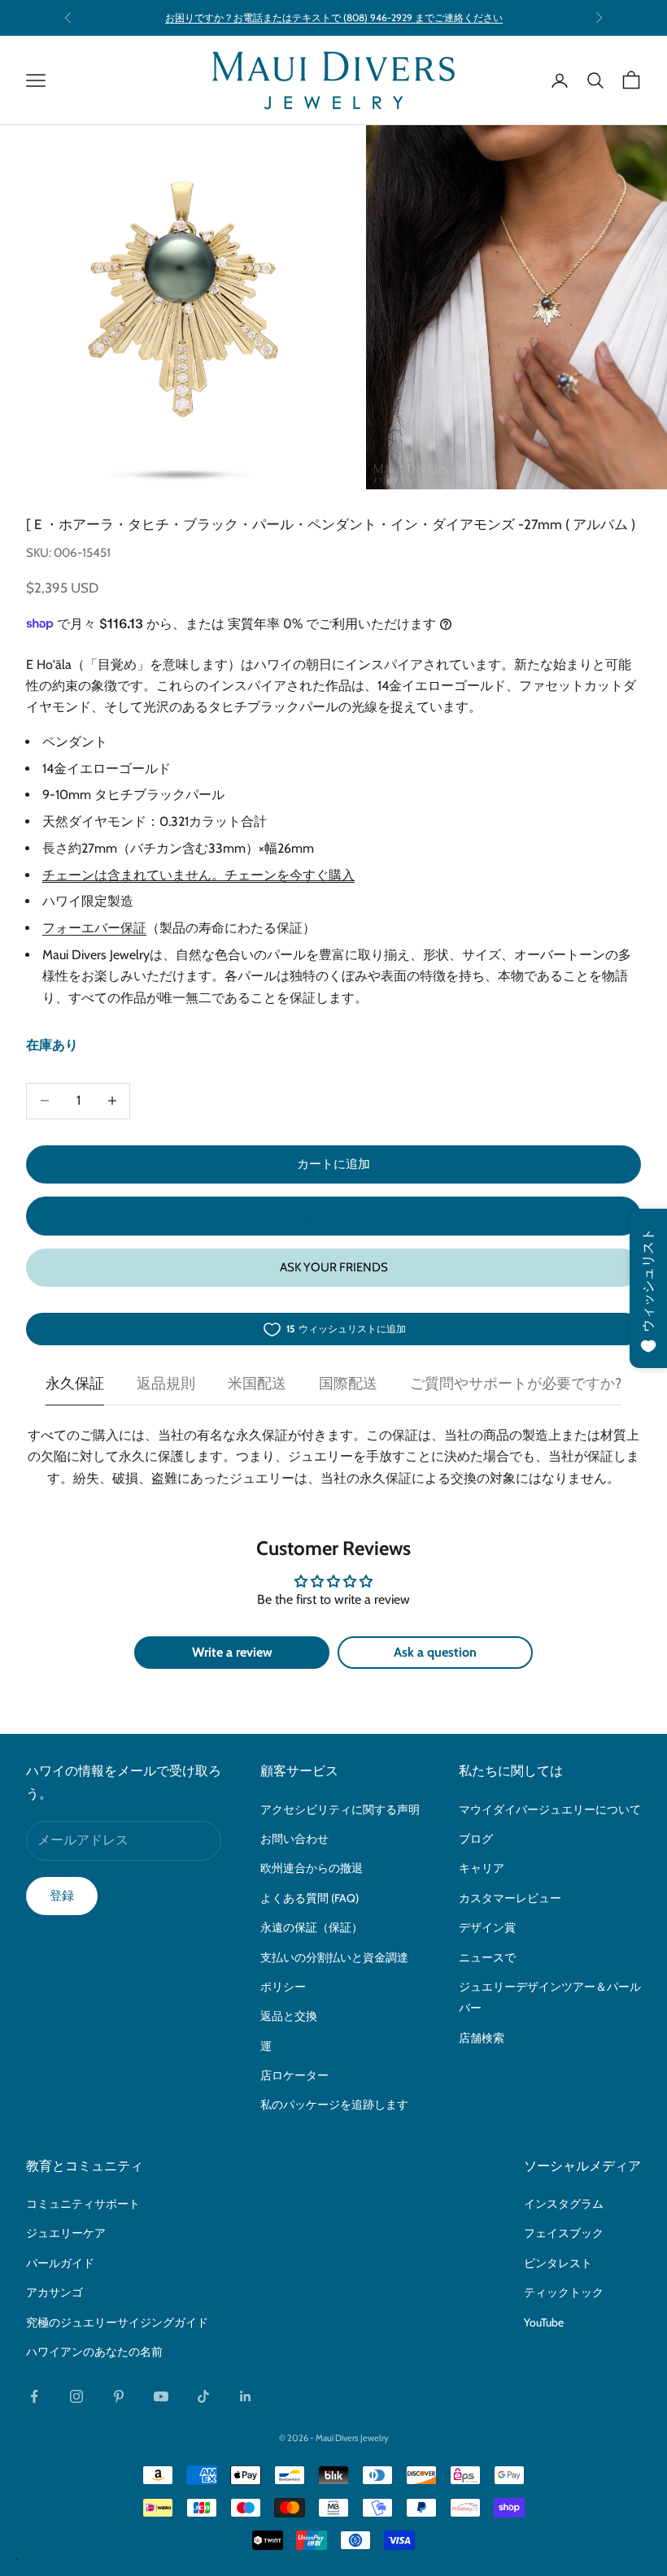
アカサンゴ (54, 2292)
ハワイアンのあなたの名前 (94, 2352)
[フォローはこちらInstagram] (76, 2396)
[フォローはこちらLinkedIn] (246, 2396)
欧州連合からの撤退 (312, 1868)
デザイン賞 (487, 1927)
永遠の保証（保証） (312, 1927)
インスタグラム (564, 2204)
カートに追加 (333, 1164)
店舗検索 (482, 2038)
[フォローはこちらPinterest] (119, 2396)
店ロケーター (294, 2075)
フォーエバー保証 (94, 928)
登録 (62, 1896)
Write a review (232, 1652)
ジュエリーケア (66, 2233)
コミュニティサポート (83, 2204)
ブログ (476, 1839)
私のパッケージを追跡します (334, 2105)
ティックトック (564, 2292)
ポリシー (283, 1987)
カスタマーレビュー (510, 1898)
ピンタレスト (558, 2263)
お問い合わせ (294, 1839)
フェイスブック (564, 2233)
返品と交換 (289, 2016)
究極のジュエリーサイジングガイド (117, 2322)
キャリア (482, 1868)
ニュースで (487, 1957)
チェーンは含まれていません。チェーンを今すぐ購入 (198, 875)
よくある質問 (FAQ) (310, 1898)
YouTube (544, 2322)
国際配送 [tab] (348, 1384)
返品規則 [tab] (166, 1384)
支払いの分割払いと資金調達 (334, 1957)
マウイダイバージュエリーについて (550, 1809)
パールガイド (60, 2263)
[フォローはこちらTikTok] (203, 2396)
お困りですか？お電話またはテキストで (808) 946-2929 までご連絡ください (334, 17)
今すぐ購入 (334, 1216)
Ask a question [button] (435, 1652)
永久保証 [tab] (75, 1384)
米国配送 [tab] (257, 1384)
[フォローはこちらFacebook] (34, 2396)
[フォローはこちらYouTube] (161, 2396)
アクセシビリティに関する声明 (340, 1809)
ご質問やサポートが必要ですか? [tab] (516, 1384)
